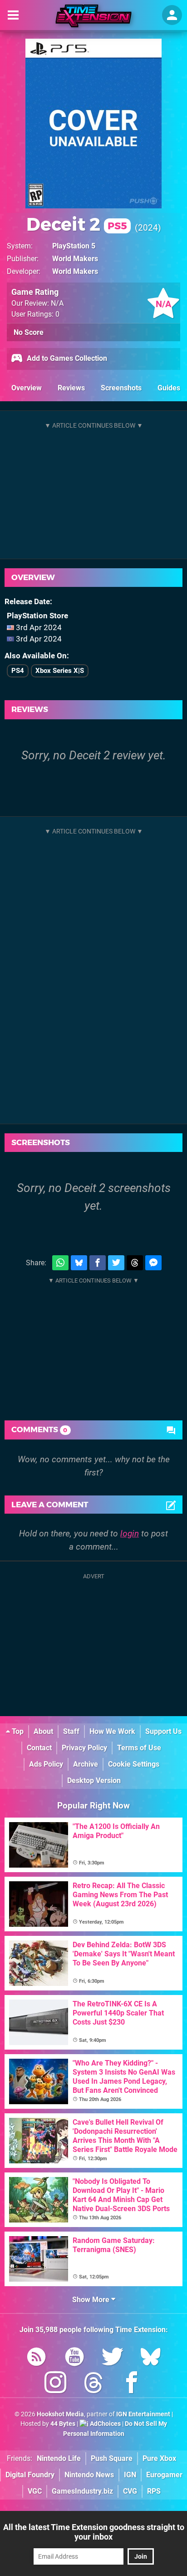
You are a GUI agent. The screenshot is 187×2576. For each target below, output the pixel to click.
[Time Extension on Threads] (93, 2384)
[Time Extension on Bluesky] (151, 2358)
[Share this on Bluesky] (79, 1263)
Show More (92, 2300)
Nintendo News (89, 2475)
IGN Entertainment (143, 2414)
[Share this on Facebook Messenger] (153, 1263)
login (130, 1533)
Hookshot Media (60, 2414)
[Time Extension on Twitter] (113, 2358)
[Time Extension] (93, 16)
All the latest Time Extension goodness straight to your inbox (94, 2532)
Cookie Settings (134, 1764)
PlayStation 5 (74, 246)
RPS (154, 2491)
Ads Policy (46, 1764)
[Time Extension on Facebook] (132, 2384)
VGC (35, 2491)
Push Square (112, 2458)
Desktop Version (94, 1780)
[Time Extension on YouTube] (74, 2358)
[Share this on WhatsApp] (60, 1263)
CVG (130, 2491)
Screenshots (121, 388)
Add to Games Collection (66, 358)
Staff (71, 1731)
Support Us (163, 1731)
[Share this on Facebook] (98, 1263)
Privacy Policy (84, 1748)
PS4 (18, 671)
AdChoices (105, 2424)
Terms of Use (139, 1748)
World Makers (75, 259)
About (43, 1731)
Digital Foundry (30, 2475)
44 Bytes (63, 2424)
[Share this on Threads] (135, 1263)
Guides (169, 388)
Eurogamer (164, 2475)
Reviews (71, 388)
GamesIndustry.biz (82, 2491)
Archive (86, 1764)
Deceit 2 (77, 224)
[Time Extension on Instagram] (55, 2384)
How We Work (112, 1731)
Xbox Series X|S (60, 671)
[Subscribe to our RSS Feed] (36, 2358)
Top (17, 1731)
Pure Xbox (159, 2458)
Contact (39, 1748)
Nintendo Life (59, 2458)
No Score (29, 332)
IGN (130, 2475)
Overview (27, 388)
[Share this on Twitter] (116, 1263)
